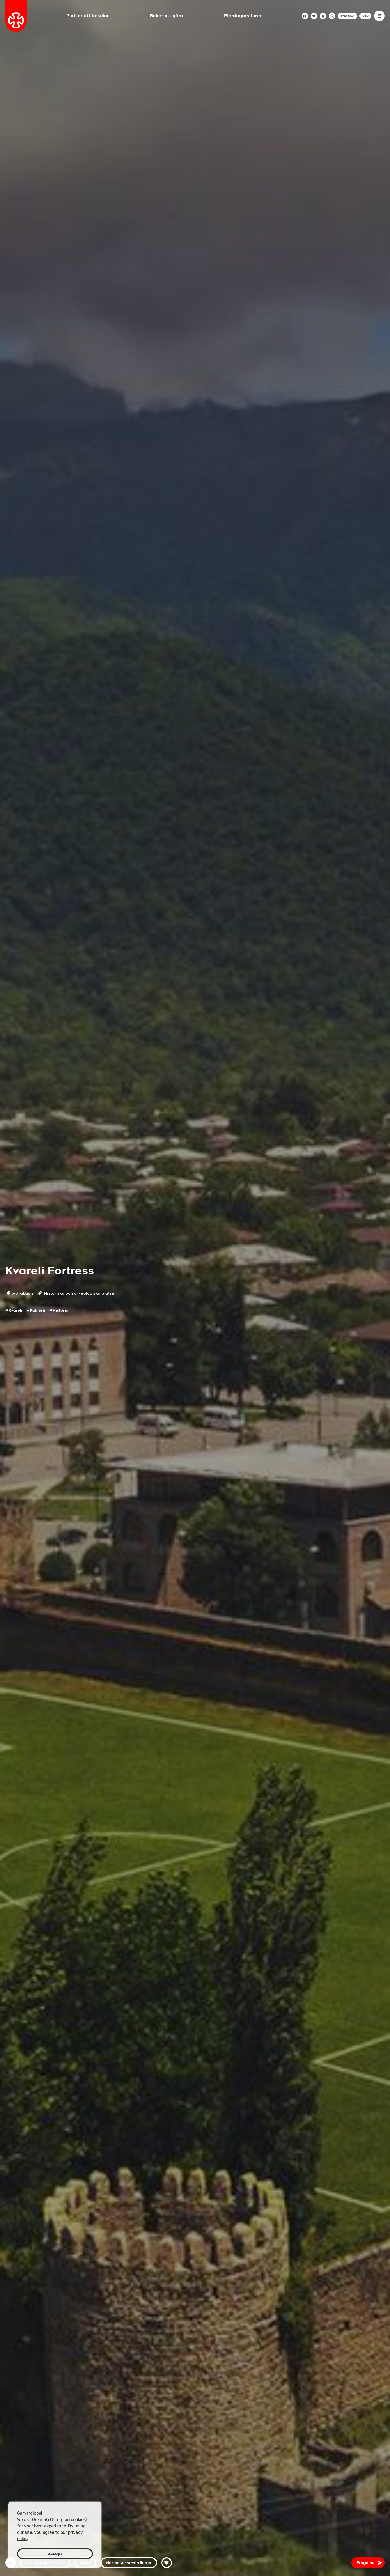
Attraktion (22, 1293)
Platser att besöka (87, 16)
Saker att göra (166, 16)
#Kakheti (36, 1310)
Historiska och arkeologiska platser (79, 1293)
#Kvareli (14, 1310)
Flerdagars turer (243, 16)
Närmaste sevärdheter (129, 2563)
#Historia (59, 1310)
